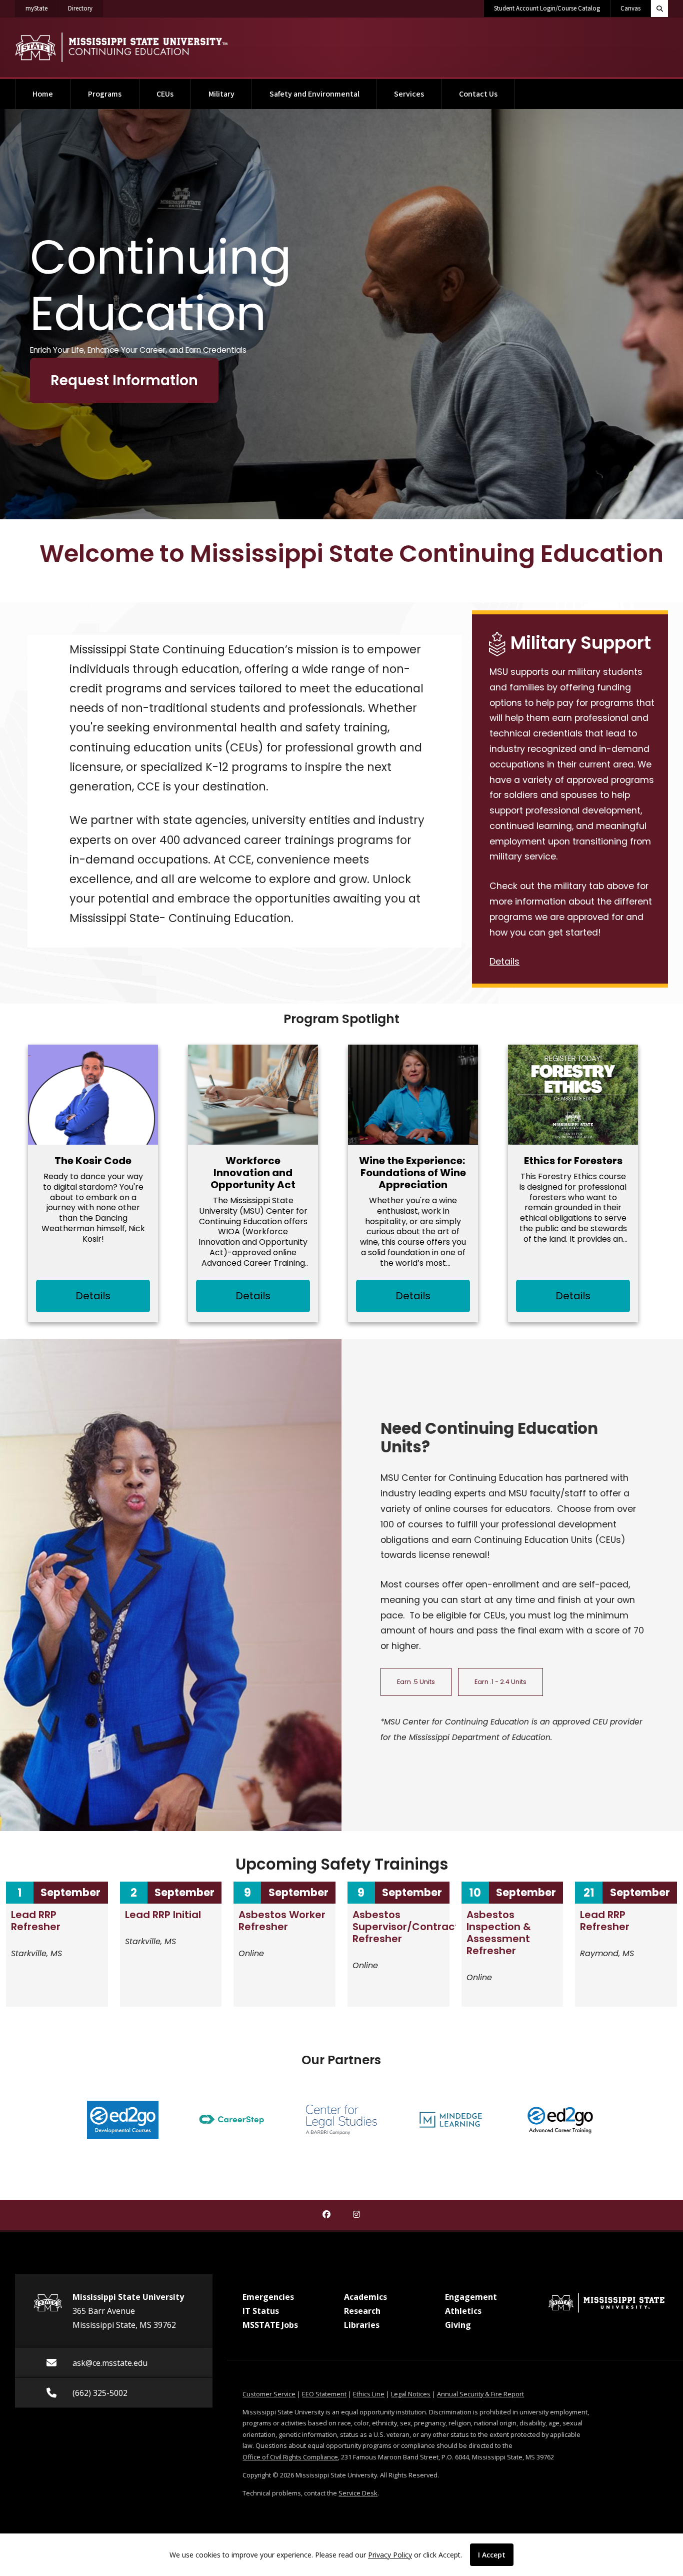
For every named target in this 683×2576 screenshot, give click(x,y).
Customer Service (269, 2394)
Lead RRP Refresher (36, 1921)
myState (42, 8)
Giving (458, 2325)
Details (504, 962)
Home (43, 94)
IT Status (261, 2311)
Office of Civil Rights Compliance (290, 2457)
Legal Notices (411, 2394)
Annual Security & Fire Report (480, 2394)
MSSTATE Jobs (270, 2325)
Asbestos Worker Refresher (282, 1921)
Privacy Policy (390, 2555)
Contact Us (478, 94)
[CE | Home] (121, 47)
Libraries (362, 2325)
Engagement (471, 2297)
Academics (365, 2297)
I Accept (492, 2555)
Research (362, 2311)
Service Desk (358, 2493)
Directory (85, 8)
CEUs (165, 94)
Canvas (630, 9)
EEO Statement (324, 2394)
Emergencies (268, 2297)
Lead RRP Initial (163, 1915)
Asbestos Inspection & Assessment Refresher (499, 1933)
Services (409, 94)
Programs (105, 94)
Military (221, 94)
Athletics (463, 2311)
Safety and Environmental (314, 94)
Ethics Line (369, 2394)
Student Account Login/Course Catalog (547, 9)
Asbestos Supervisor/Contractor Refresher (411, 1927)
